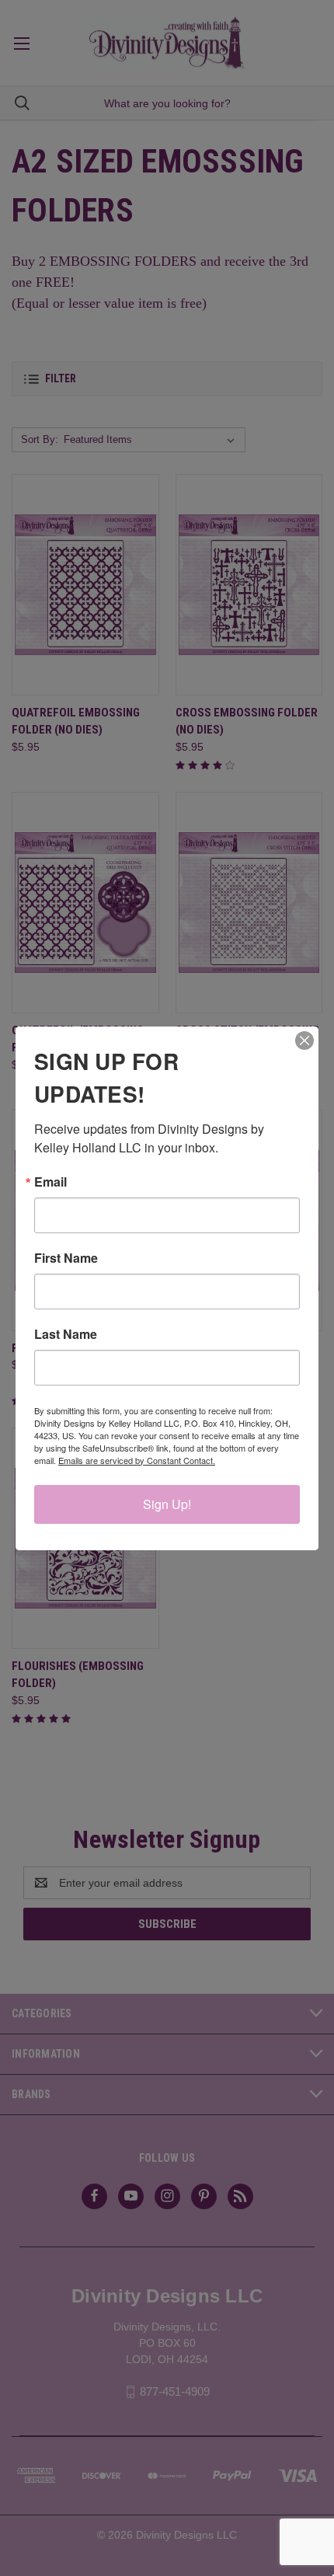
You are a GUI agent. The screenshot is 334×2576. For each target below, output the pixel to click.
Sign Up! (167, 1504)
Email (50, 1182)
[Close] (304, 1041)
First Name (66, 1258)
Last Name (66, 1334)
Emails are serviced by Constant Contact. (137, 1460)
